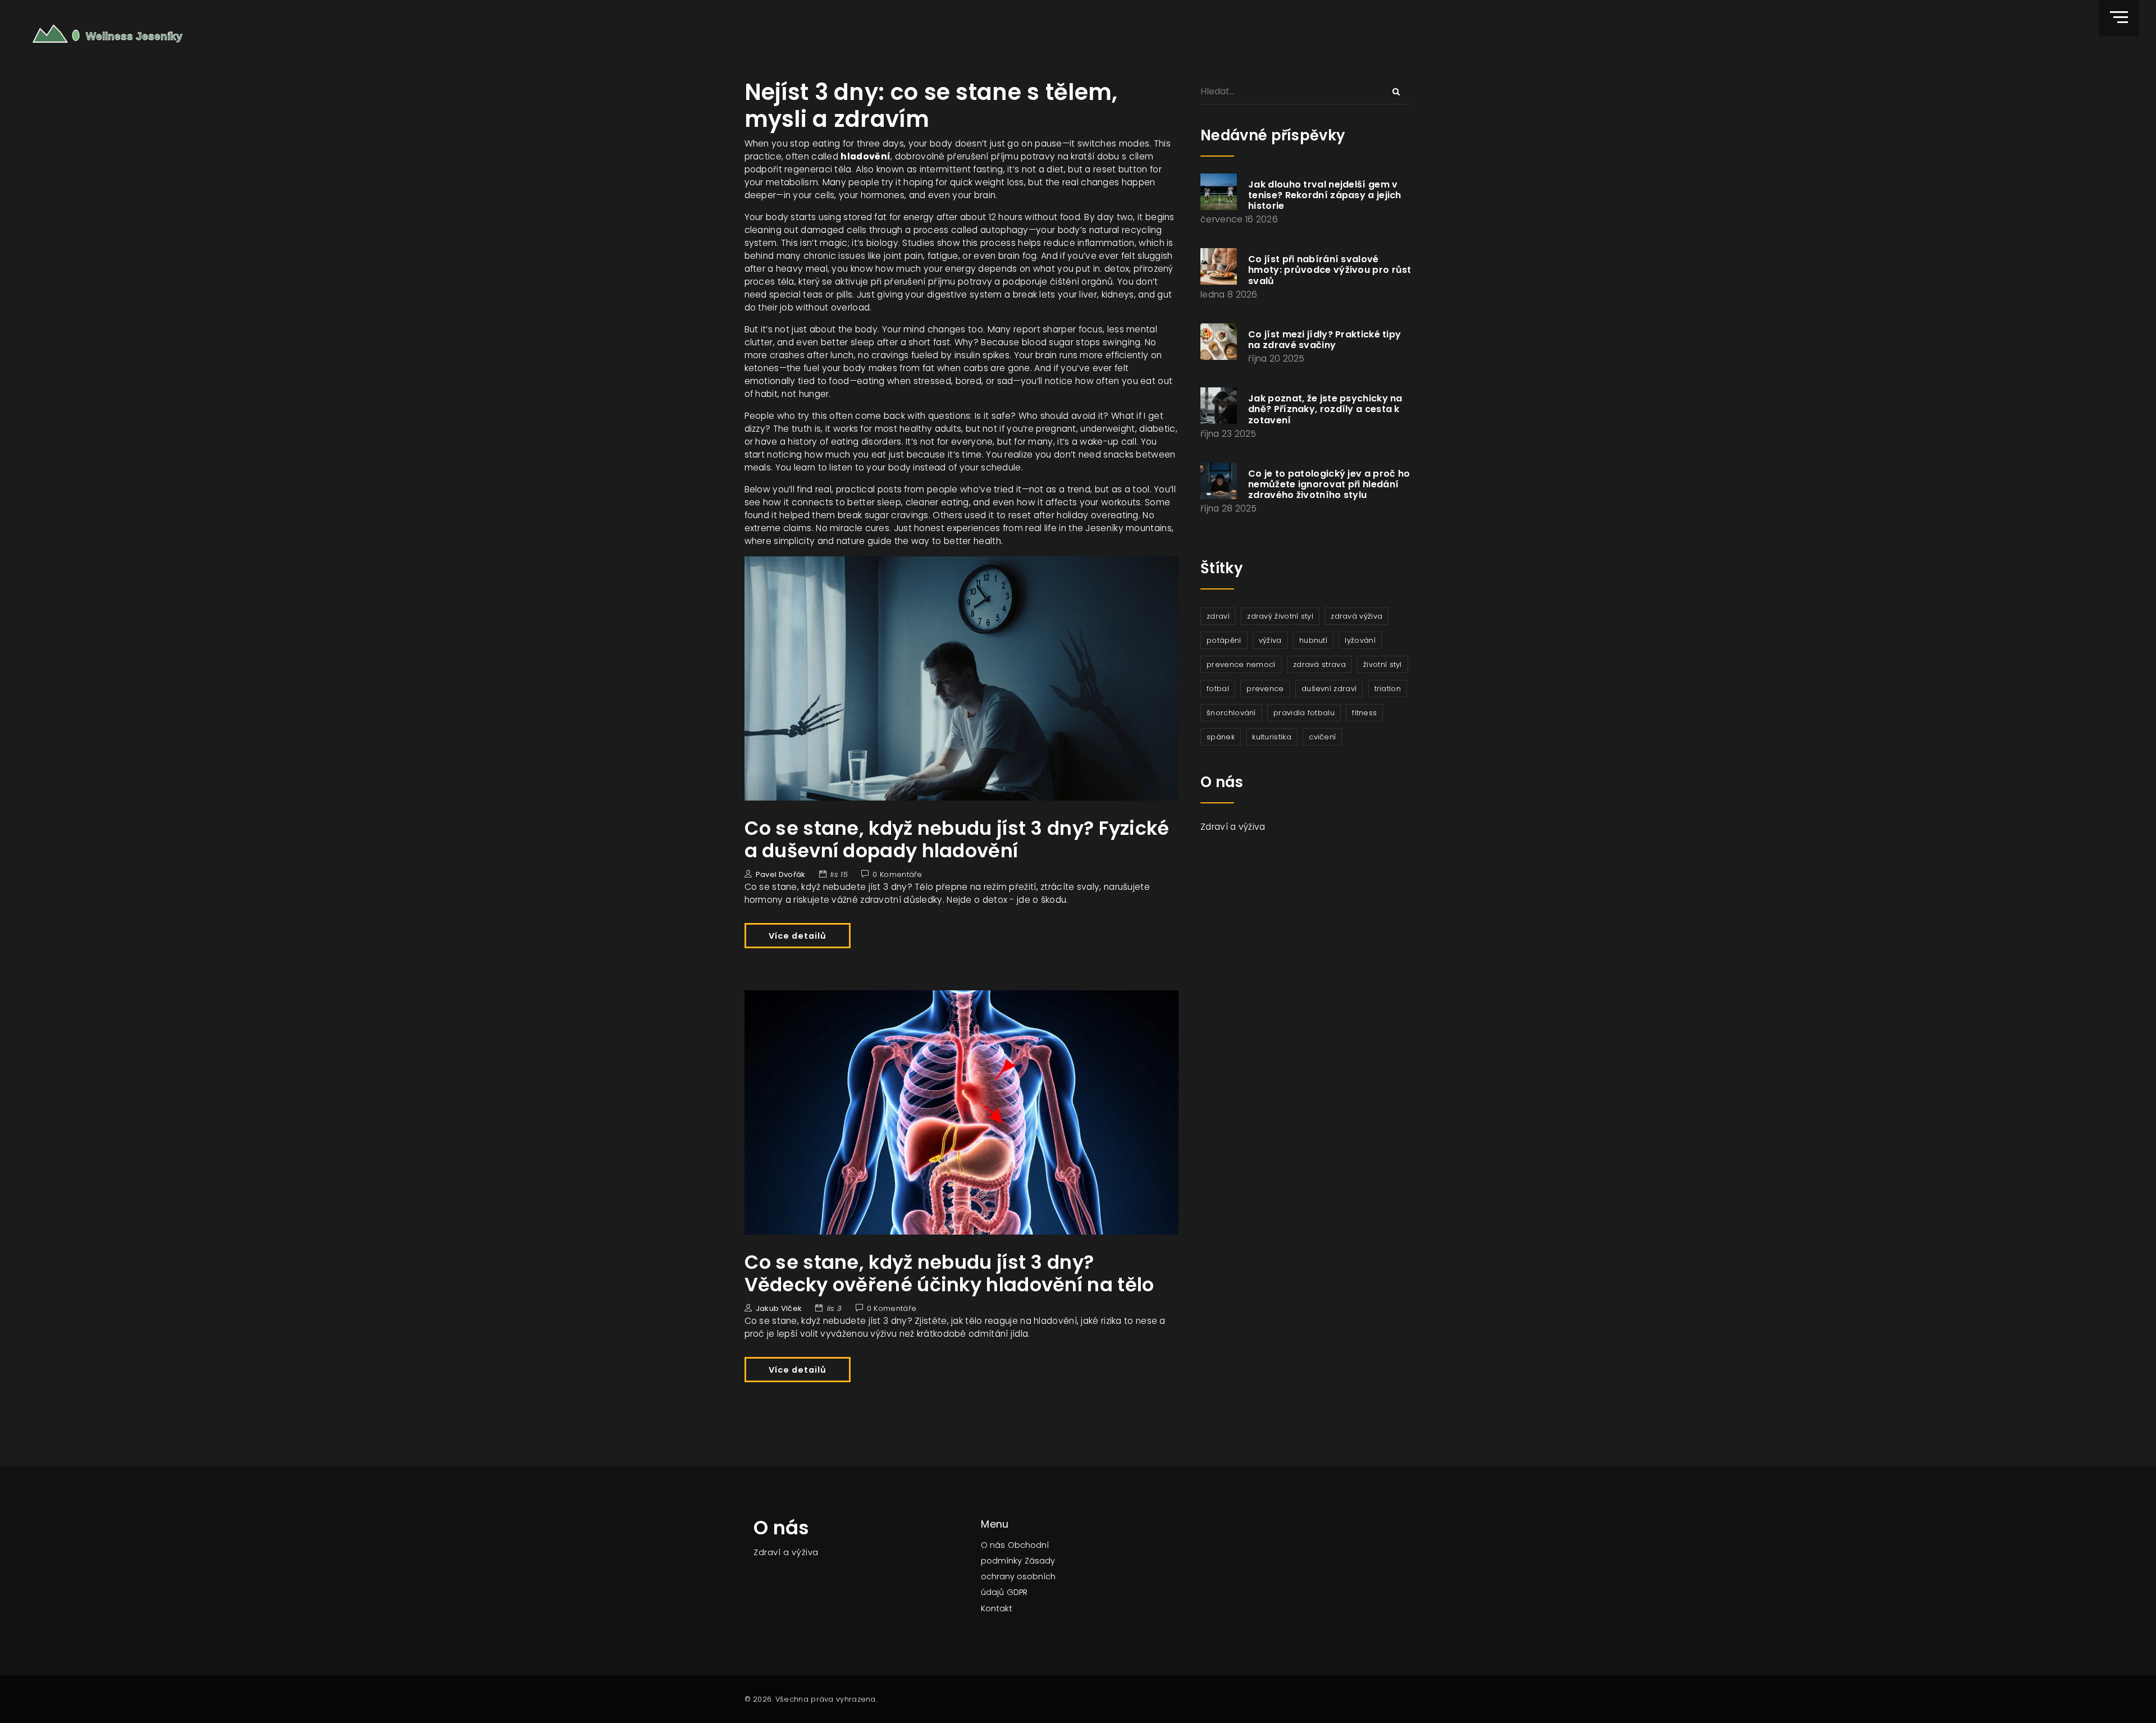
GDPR (1017, 1592)
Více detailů (798, 936)
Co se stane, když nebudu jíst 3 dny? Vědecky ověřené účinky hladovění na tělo (949, 1274)
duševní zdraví (1329, 689)
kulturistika (1272, 737)
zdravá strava (1319, 664)
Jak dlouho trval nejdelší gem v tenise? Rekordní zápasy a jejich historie (1325, 195)
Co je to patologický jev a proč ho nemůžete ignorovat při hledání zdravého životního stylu (1329, 484)
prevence (1265, 689)
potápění (1224, 640)
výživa (1270, 640)
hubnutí (1313, 640)
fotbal (1218, 689)
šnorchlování (1231, 713)
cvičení (1322, 737)
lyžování (1360, 640)
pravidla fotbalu (1304, 713)
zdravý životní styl (1280, 616)
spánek (1221, 737)
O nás (993, 1545)
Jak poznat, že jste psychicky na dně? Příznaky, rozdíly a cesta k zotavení (1325, 409)
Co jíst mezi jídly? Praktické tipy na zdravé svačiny (1324, 340)
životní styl (1383, 664)
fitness (1364, 713)
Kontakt (997, 1608)
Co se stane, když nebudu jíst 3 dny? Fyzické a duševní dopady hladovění (957, 840)
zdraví (1218, 616)
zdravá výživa (1356, 616)
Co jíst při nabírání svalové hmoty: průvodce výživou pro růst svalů (1330, 270)
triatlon (1388, 689)
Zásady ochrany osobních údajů (1018, 1576)
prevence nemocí (1241, 664)
